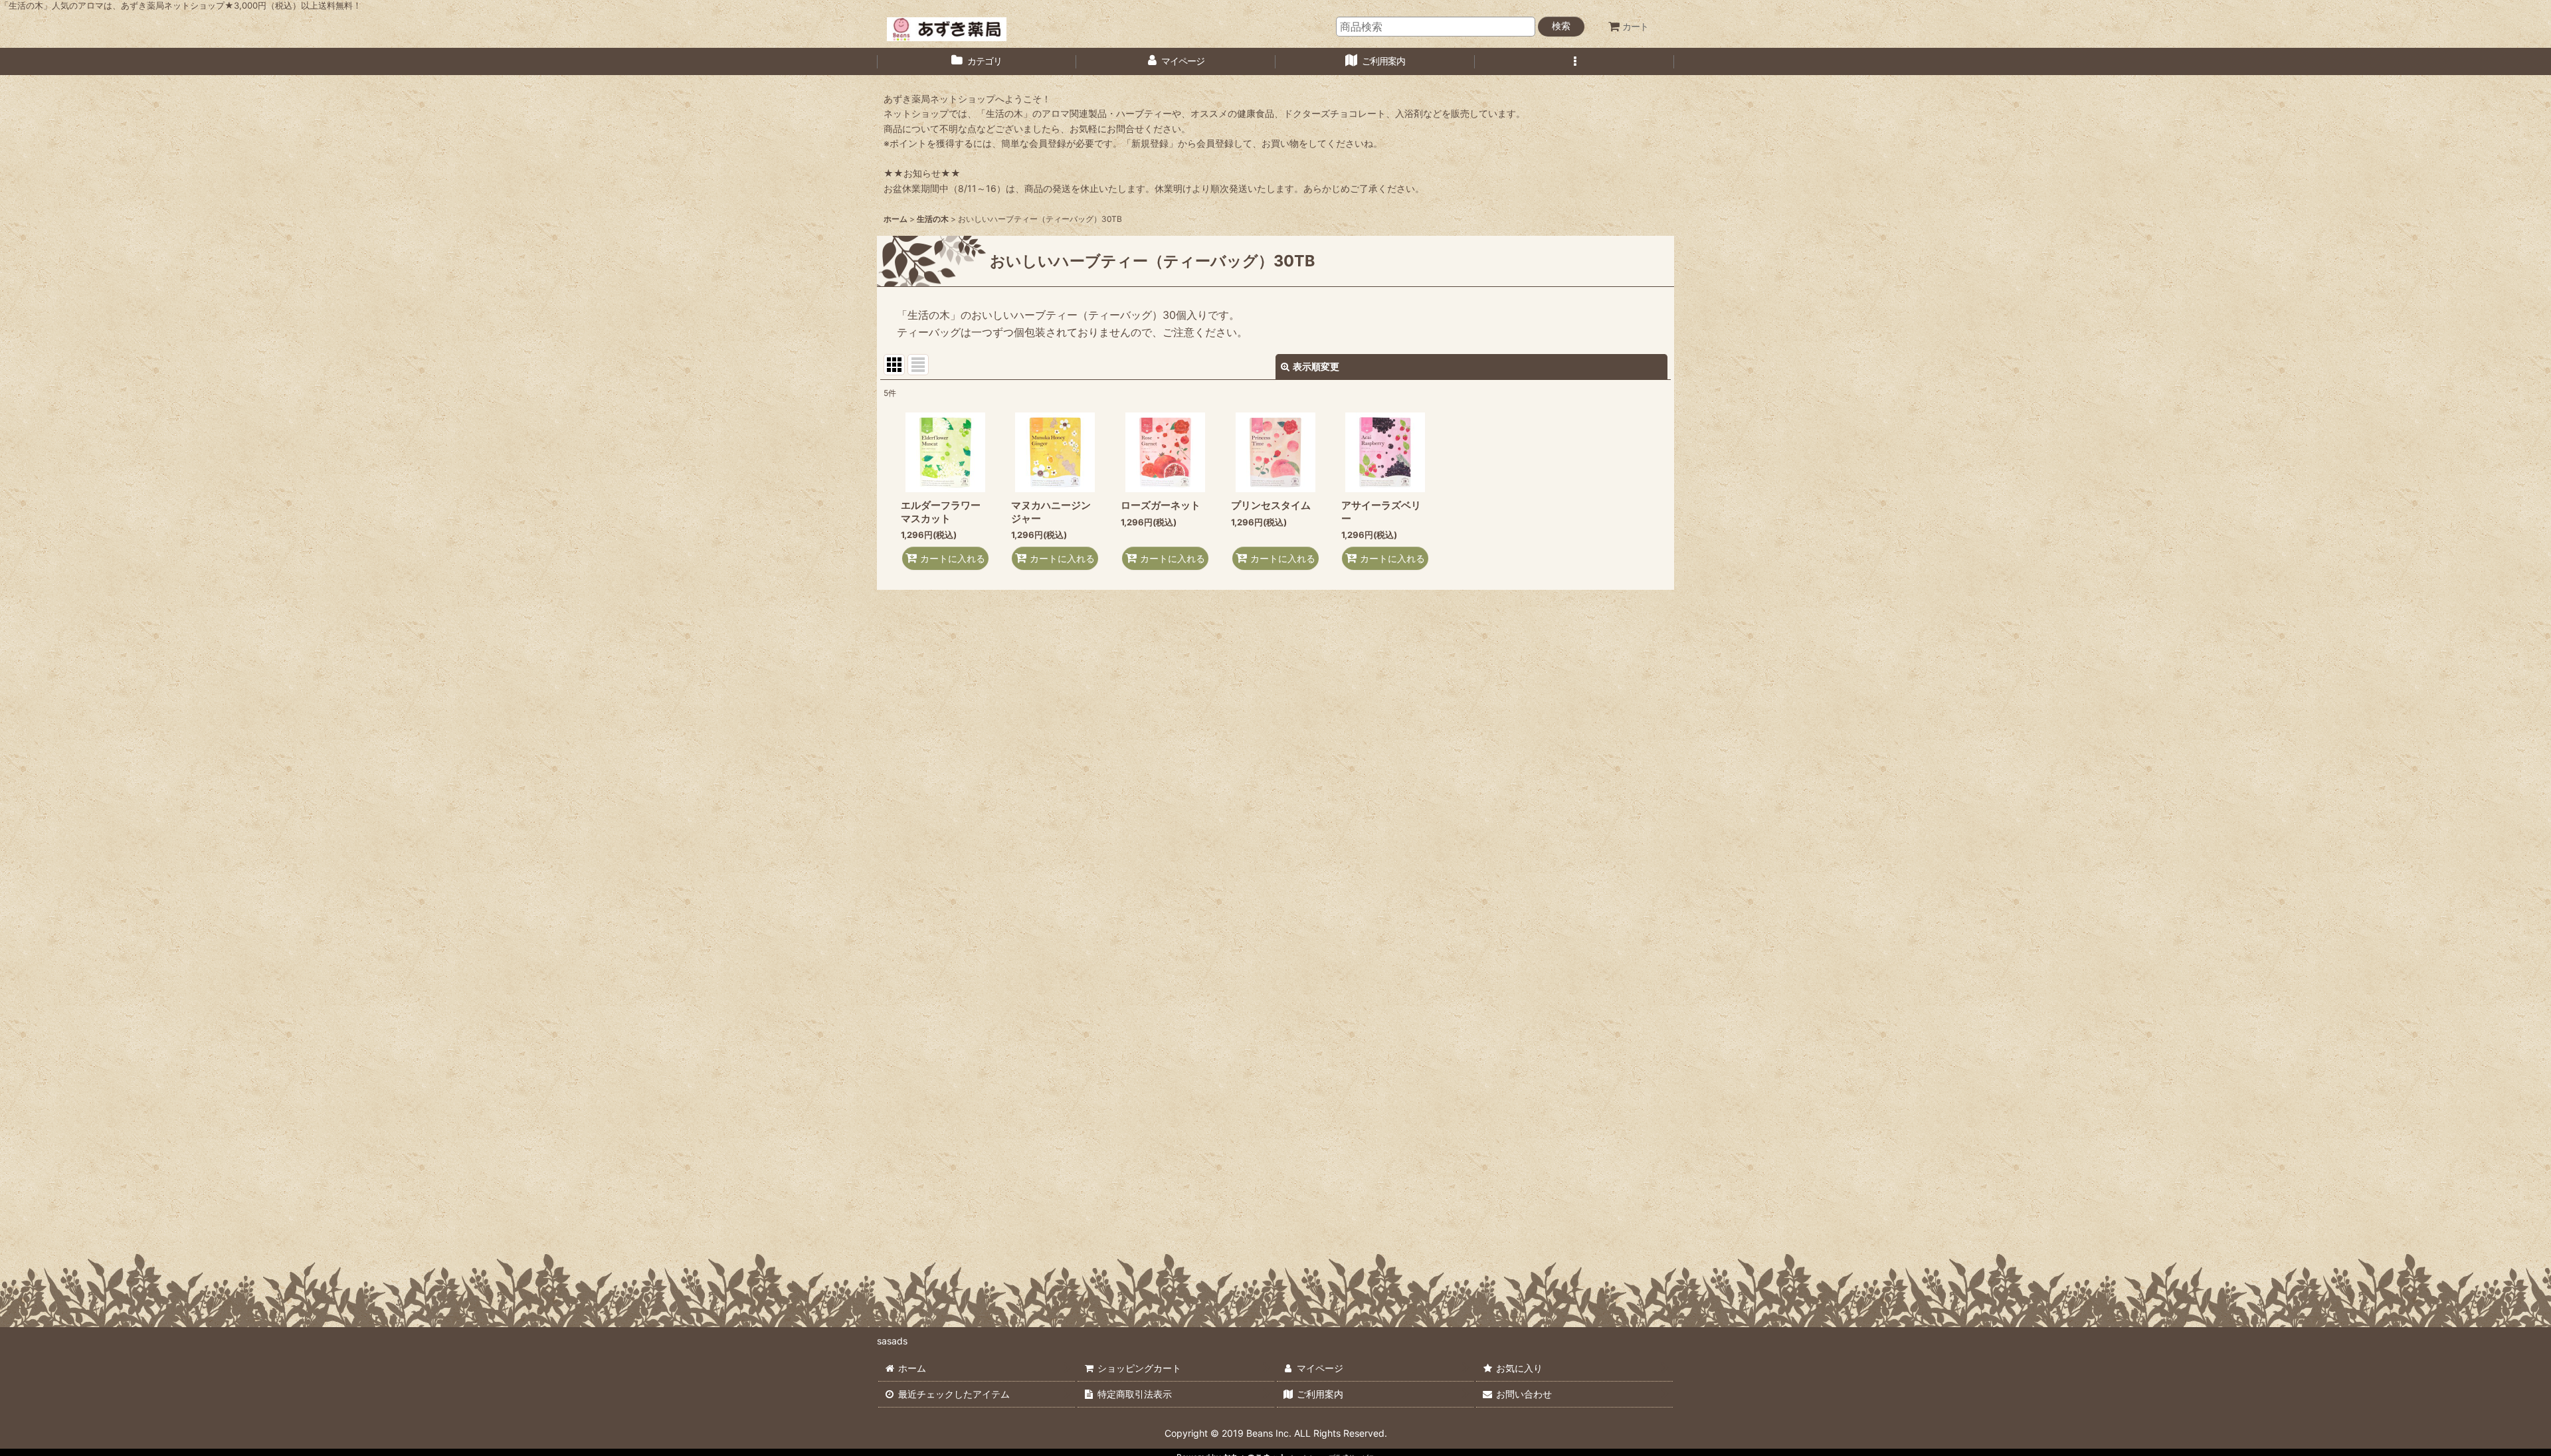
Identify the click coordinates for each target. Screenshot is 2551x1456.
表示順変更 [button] (1316, 366)
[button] (1574, 61)
